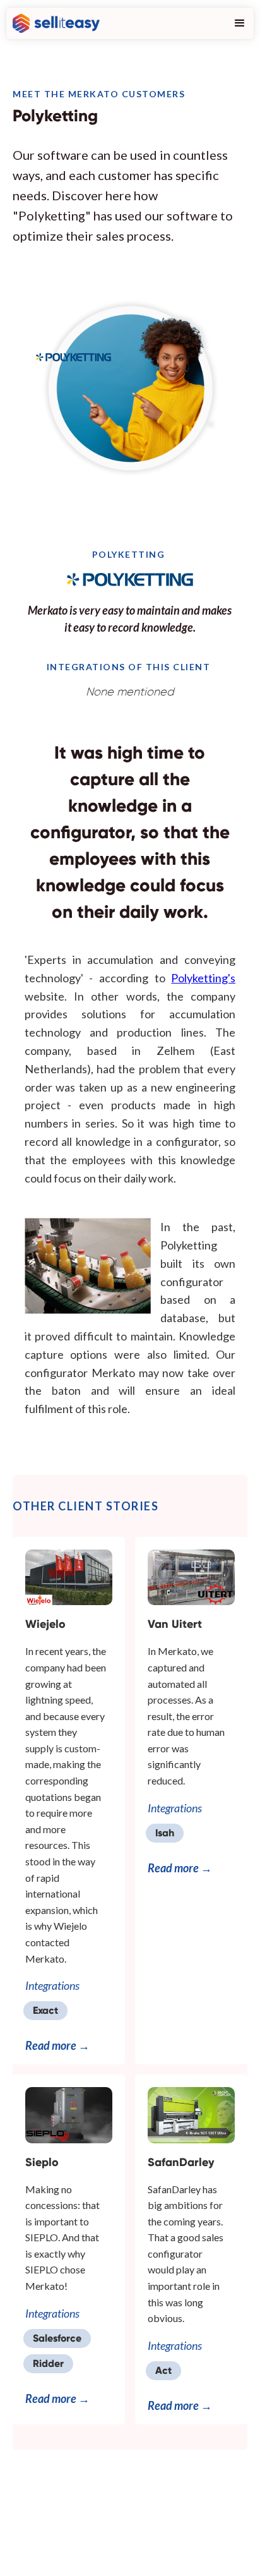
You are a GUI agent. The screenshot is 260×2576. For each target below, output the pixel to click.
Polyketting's (203, 978)
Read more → (57, 2045)
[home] (53, 23)
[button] (237, 23)
